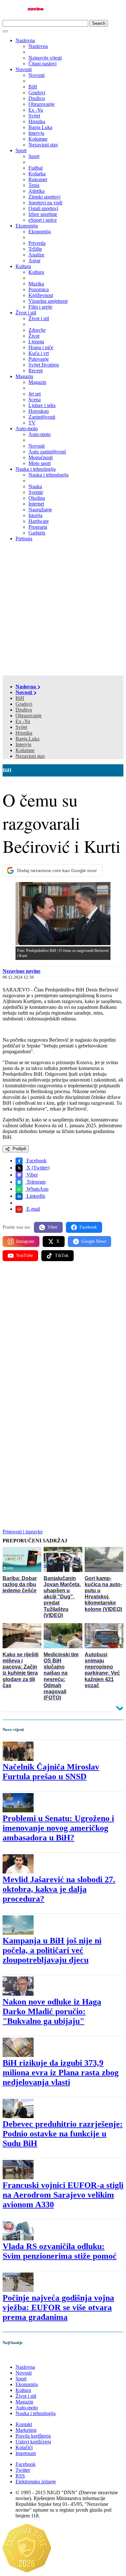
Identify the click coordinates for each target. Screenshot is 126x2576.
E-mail (33, 1209)
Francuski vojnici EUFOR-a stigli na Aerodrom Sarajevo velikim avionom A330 (63, 2195)
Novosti (24, 69)
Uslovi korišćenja (33, 2442)
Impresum (26, 2453)
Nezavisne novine (21, 971)
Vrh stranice (21, 2356)
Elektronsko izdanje (36, 2482)
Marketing (26, 2430)
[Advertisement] (63, 609)
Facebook (36, 1161)
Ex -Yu (23, 721)
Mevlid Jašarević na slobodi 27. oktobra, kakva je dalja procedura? (59, 1889)
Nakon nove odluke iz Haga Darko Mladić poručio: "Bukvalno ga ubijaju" (52, 2011)
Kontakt (24, 2424)
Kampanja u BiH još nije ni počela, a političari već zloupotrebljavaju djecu (52, 1950)
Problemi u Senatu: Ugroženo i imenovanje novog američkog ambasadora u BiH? (58, 1828)
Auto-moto (27, 428)
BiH (20, 698)
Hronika (24, 733)
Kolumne (25, 750)
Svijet (21, 727)
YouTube (25, 1255)
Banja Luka (27, 739)
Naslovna (25, 40)
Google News (94, 1241)
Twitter (23, 2470)
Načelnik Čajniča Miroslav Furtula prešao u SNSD (51, 1772)
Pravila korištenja (33, 2436)
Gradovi (24, 704)
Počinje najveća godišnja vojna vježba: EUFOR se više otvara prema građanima (58, 2307)
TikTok (62, 1255)
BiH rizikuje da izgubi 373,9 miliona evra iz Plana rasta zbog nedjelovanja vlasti (61, 2073)
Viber (31, 1175)
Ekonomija (27, 226)
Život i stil (26, 313)
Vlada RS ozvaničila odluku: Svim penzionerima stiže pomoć (60, 2251)
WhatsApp (37, 1189)
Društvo (24, 710)
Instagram (25, 1241)
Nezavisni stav (30, 756)
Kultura (23, 266)
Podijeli (19, 1149)
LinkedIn (35, 1196)
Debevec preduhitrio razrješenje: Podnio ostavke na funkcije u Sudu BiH (63, 2134)
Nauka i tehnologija (36, 469)
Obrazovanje (29, 716)
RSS (20, 2476)
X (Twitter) (37, 1168)
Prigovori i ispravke (23, 1532)
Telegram (35, 1182)
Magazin (24, 376)
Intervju (23, 744)
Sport (21, 150)
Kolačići (24, 2447)
